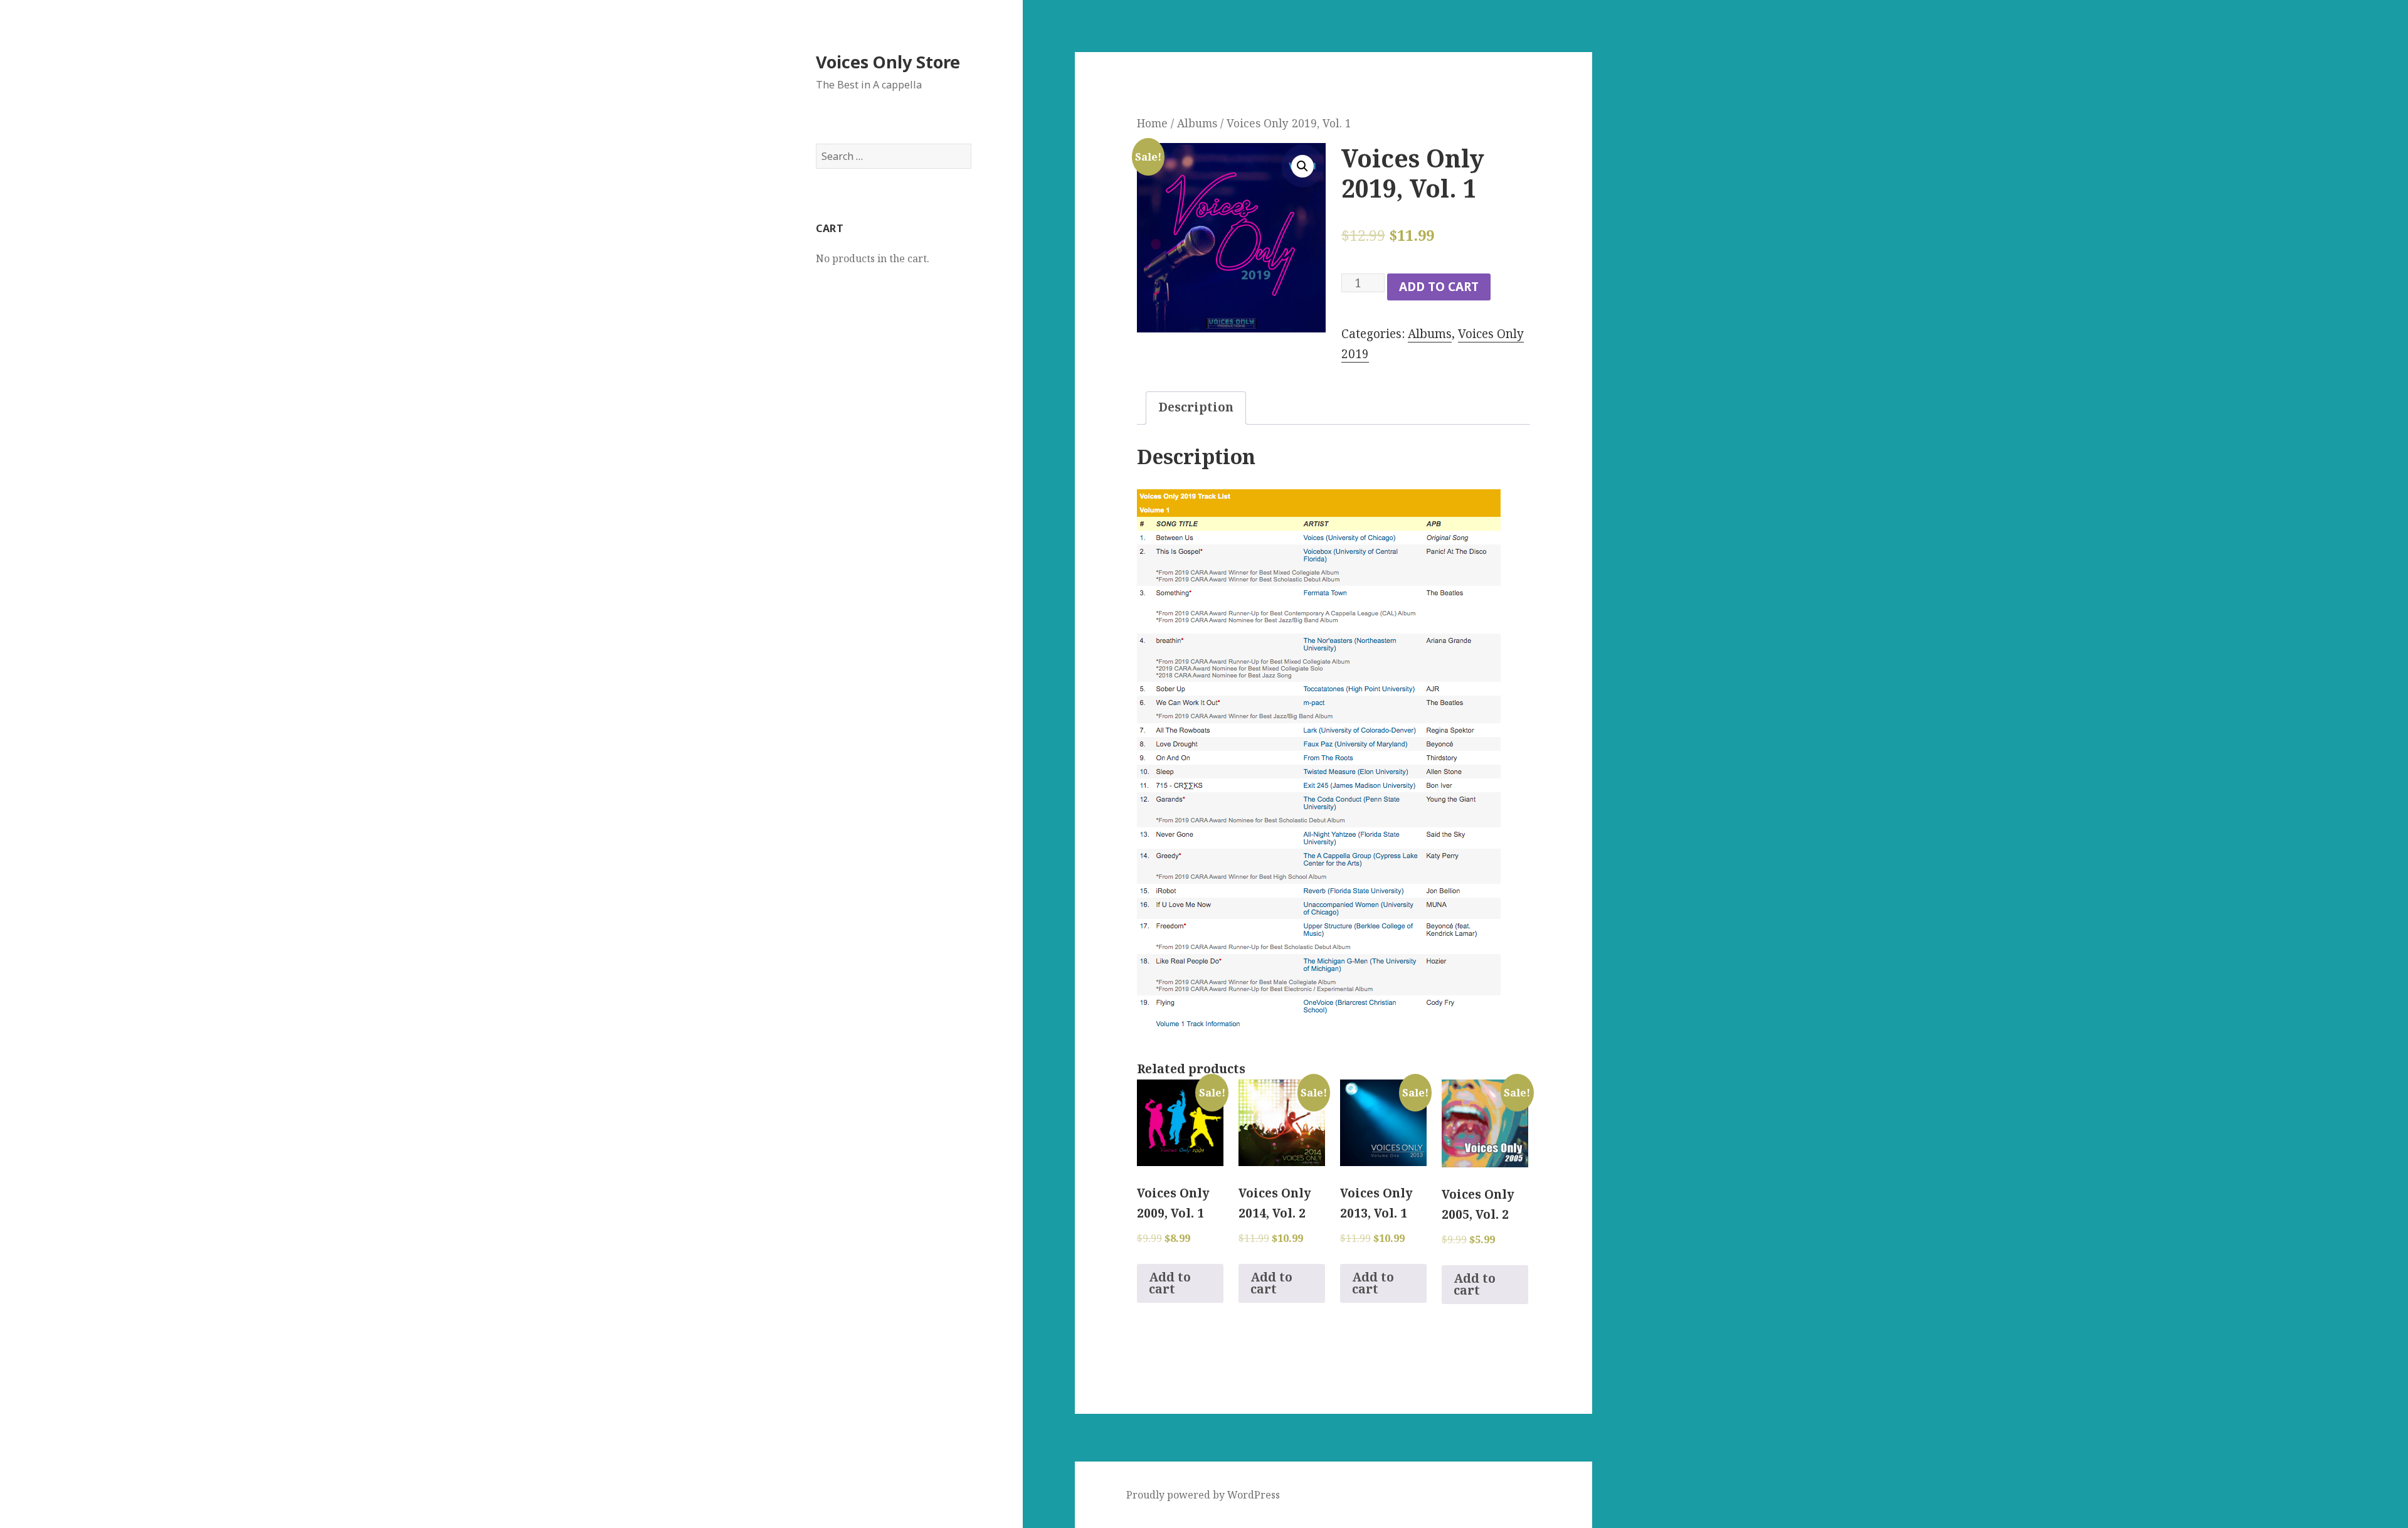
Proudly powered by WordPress (1203, 1495)
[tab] (1196, 408)
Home (1152, 123)
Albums (1197, 123)
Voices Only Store (888, 62)
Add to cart (1439, 287)
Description (1196, 407)
